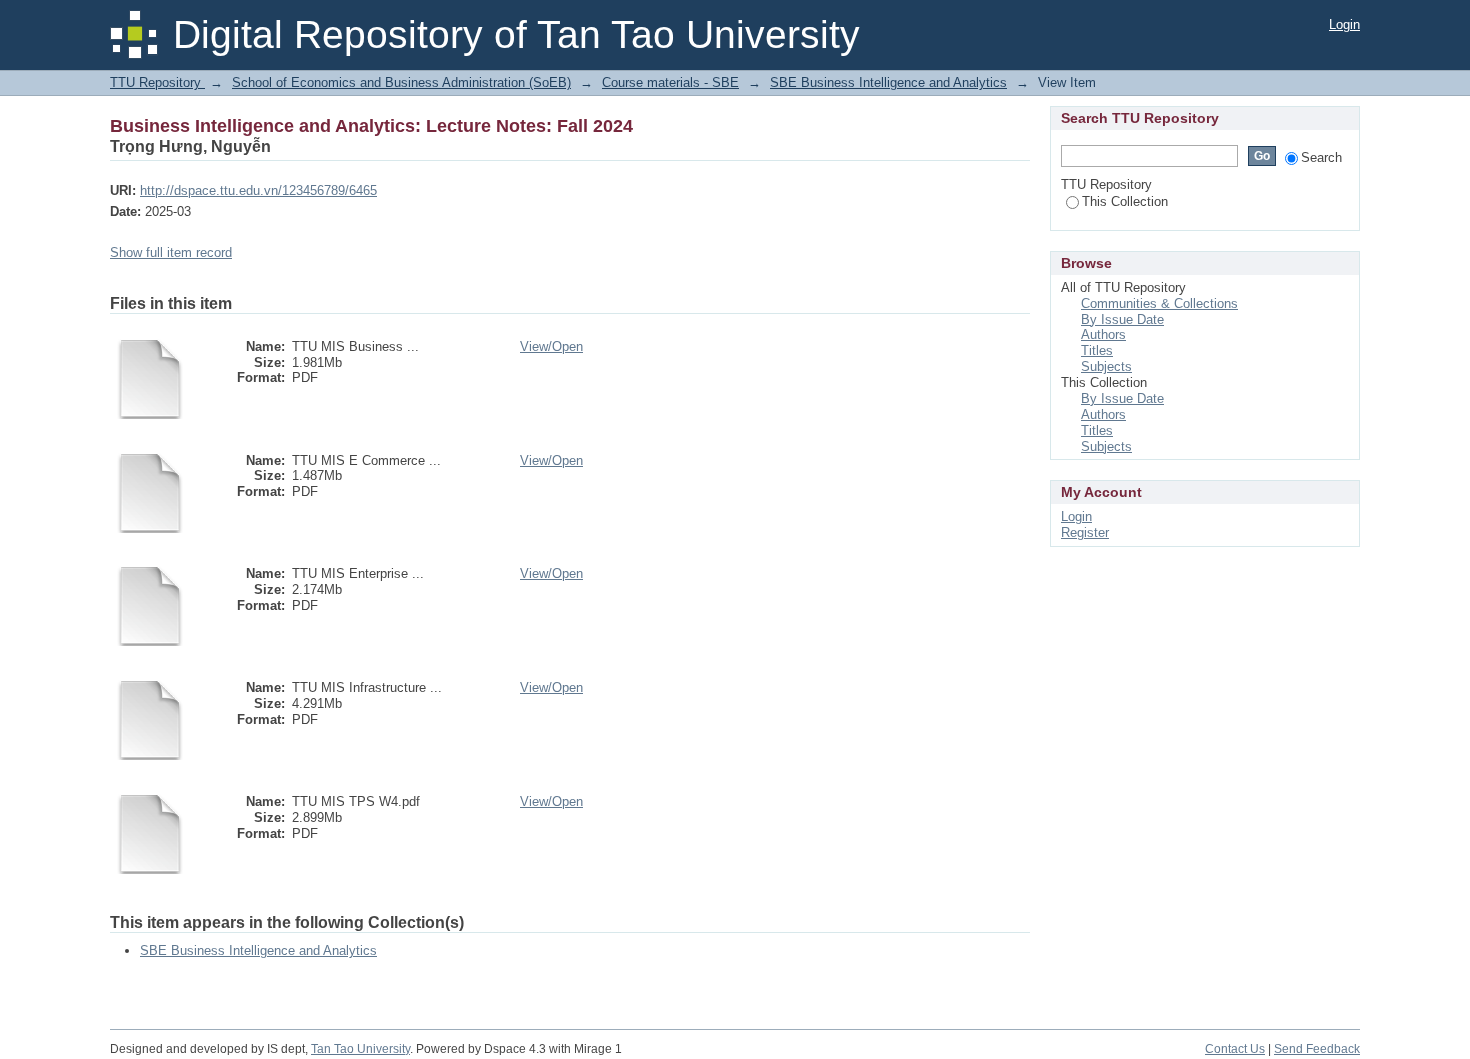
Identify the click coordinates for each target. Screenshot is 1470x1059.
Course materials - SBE (670, 82)
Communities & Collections (1159, 303)
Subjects (1106, 366)
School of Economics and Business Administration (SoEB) (401, 82)
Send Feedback (1317, 1049)
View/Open (551, 346)
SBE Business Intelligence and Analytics (888, 82)
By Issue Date (1122, 319)
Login (1344, 24)
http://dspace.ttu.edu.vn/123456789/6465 (258, 190)
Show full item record (171, 252)
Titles (1097, 350)
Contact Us (1235, 1049)
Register (1085, 532)
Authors (1103, 334)
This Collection (1125, 201)
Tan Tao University (360, 1049)
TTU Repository (157, 82)
